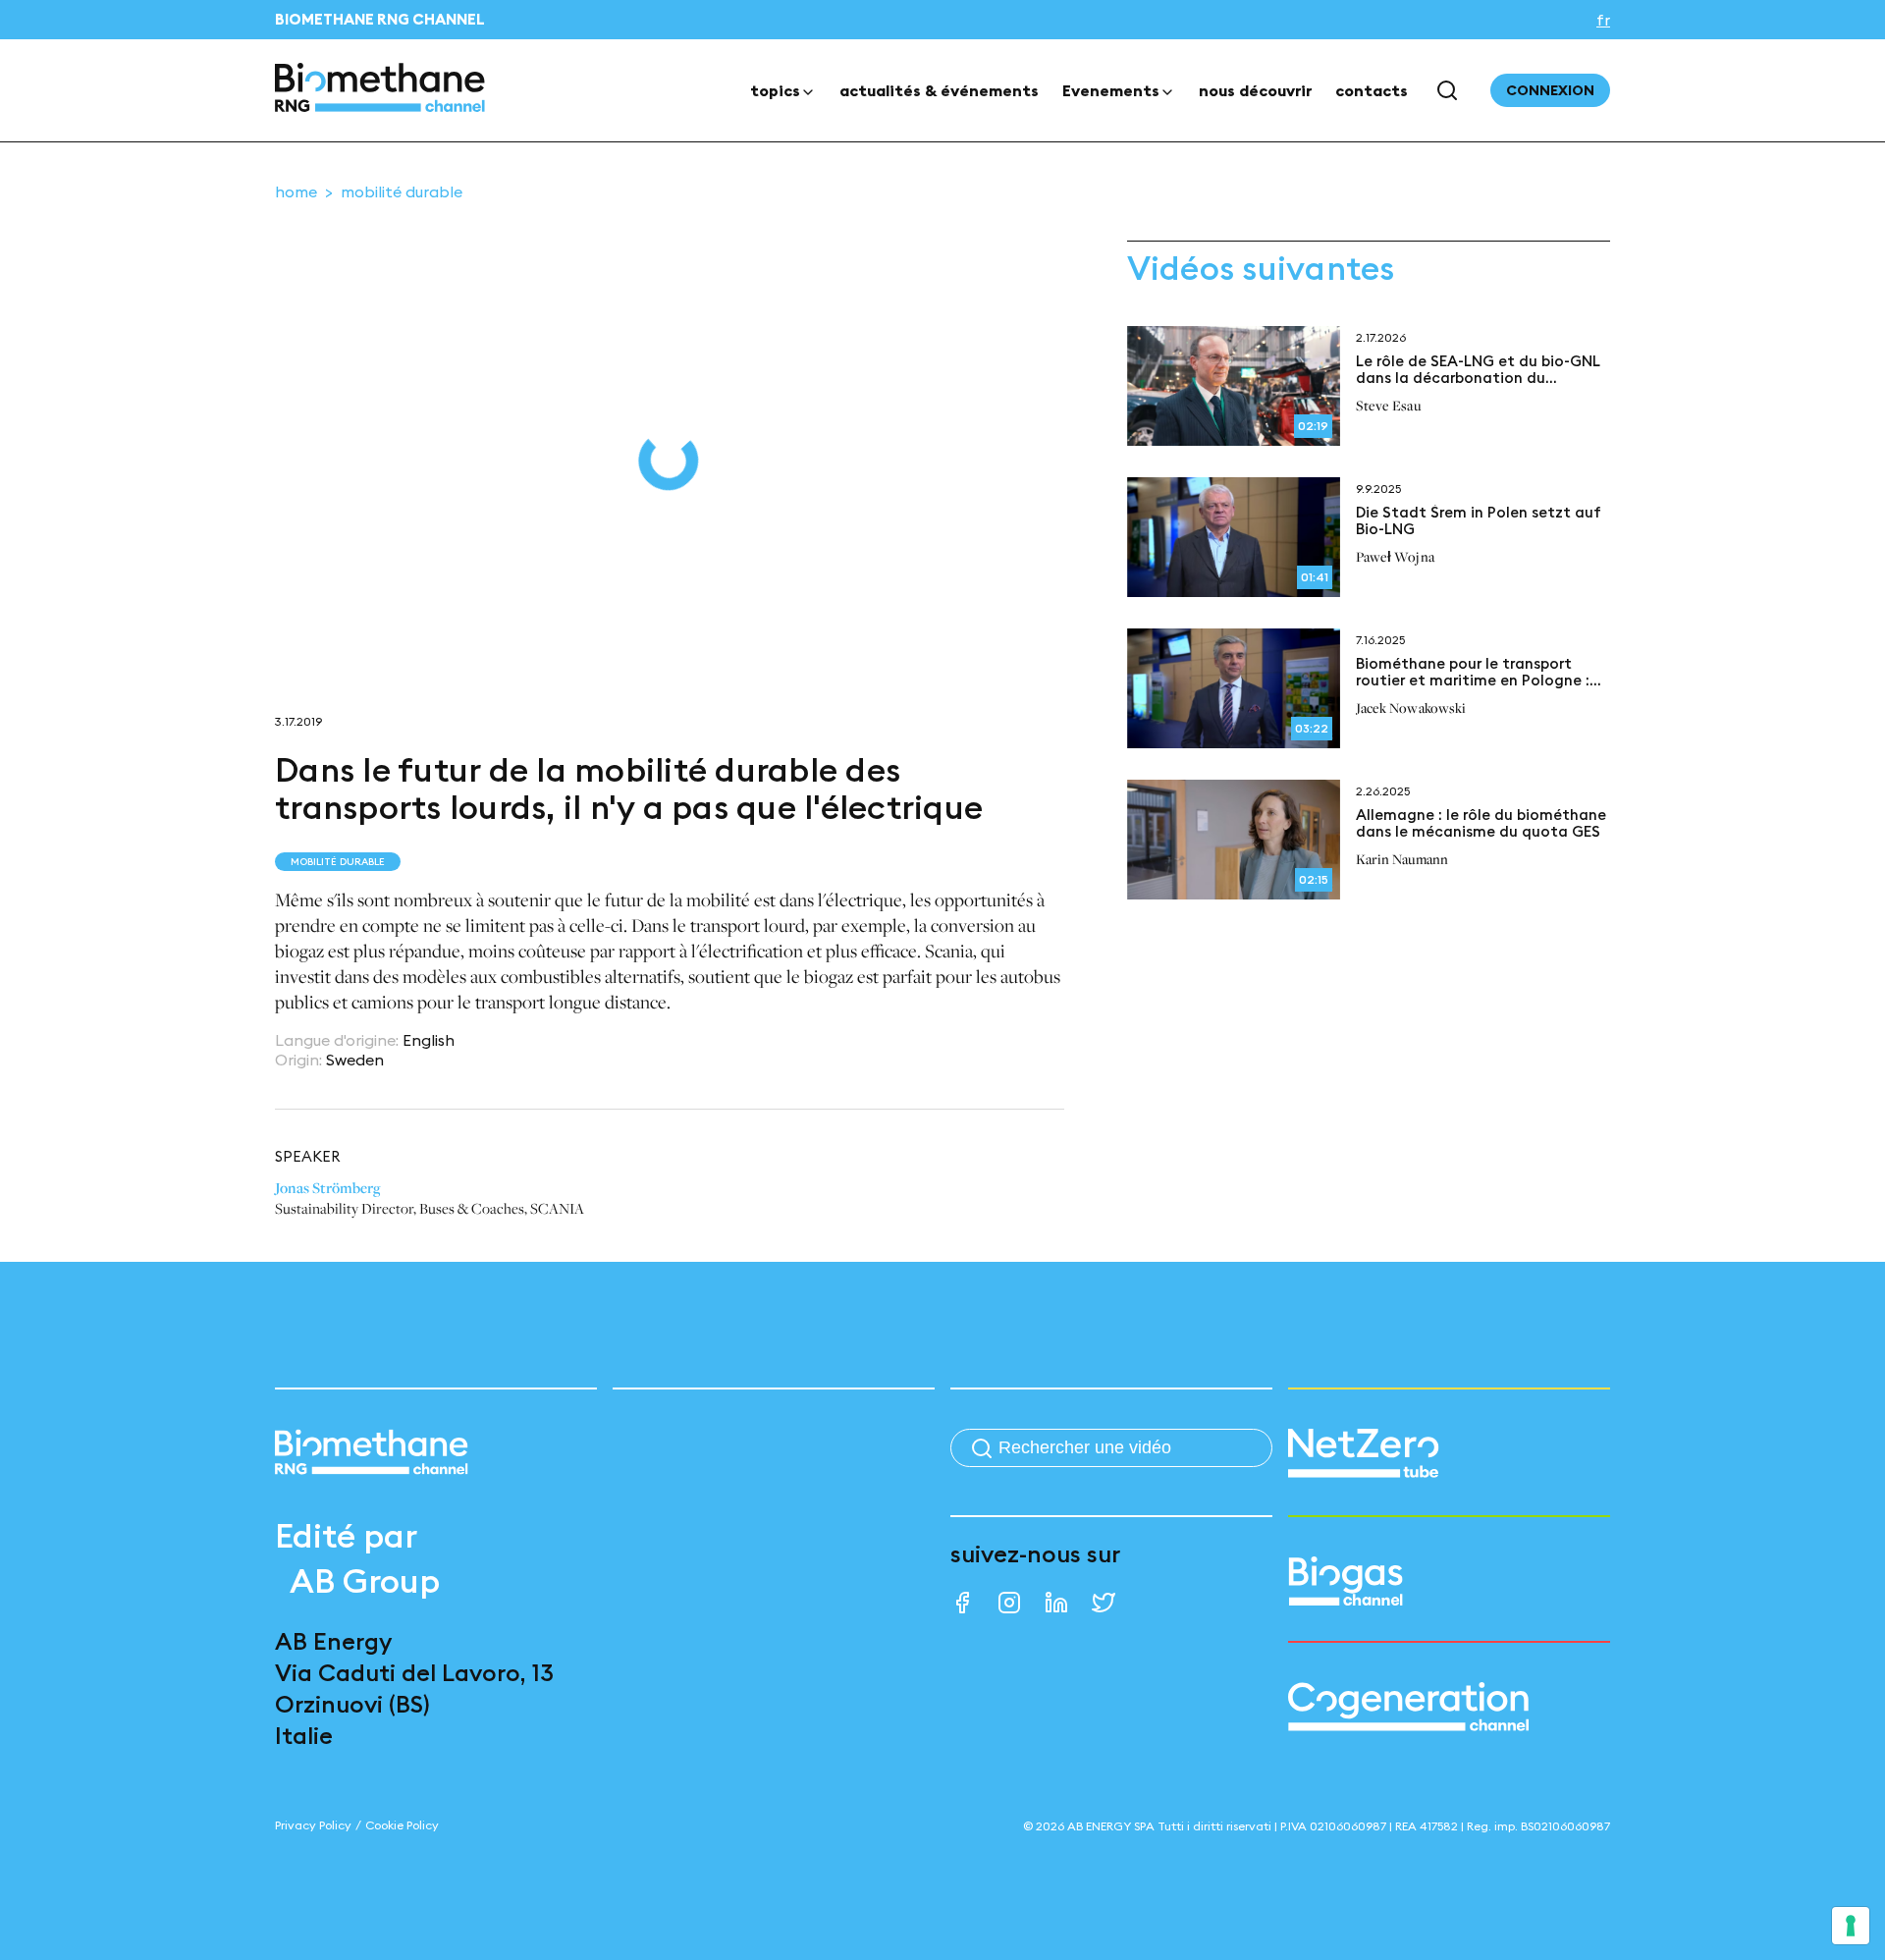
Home (296, 191)
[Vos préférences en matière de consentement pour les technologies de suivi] (1851, 1926)
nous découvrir (1255, 90)
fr (1603, 20)
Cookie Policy (402, 1825)
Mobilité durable (402, 191)
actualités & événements (939, 90)
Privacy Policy (313, 1825)
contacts (1372, 90)
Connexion (1550, 90)
